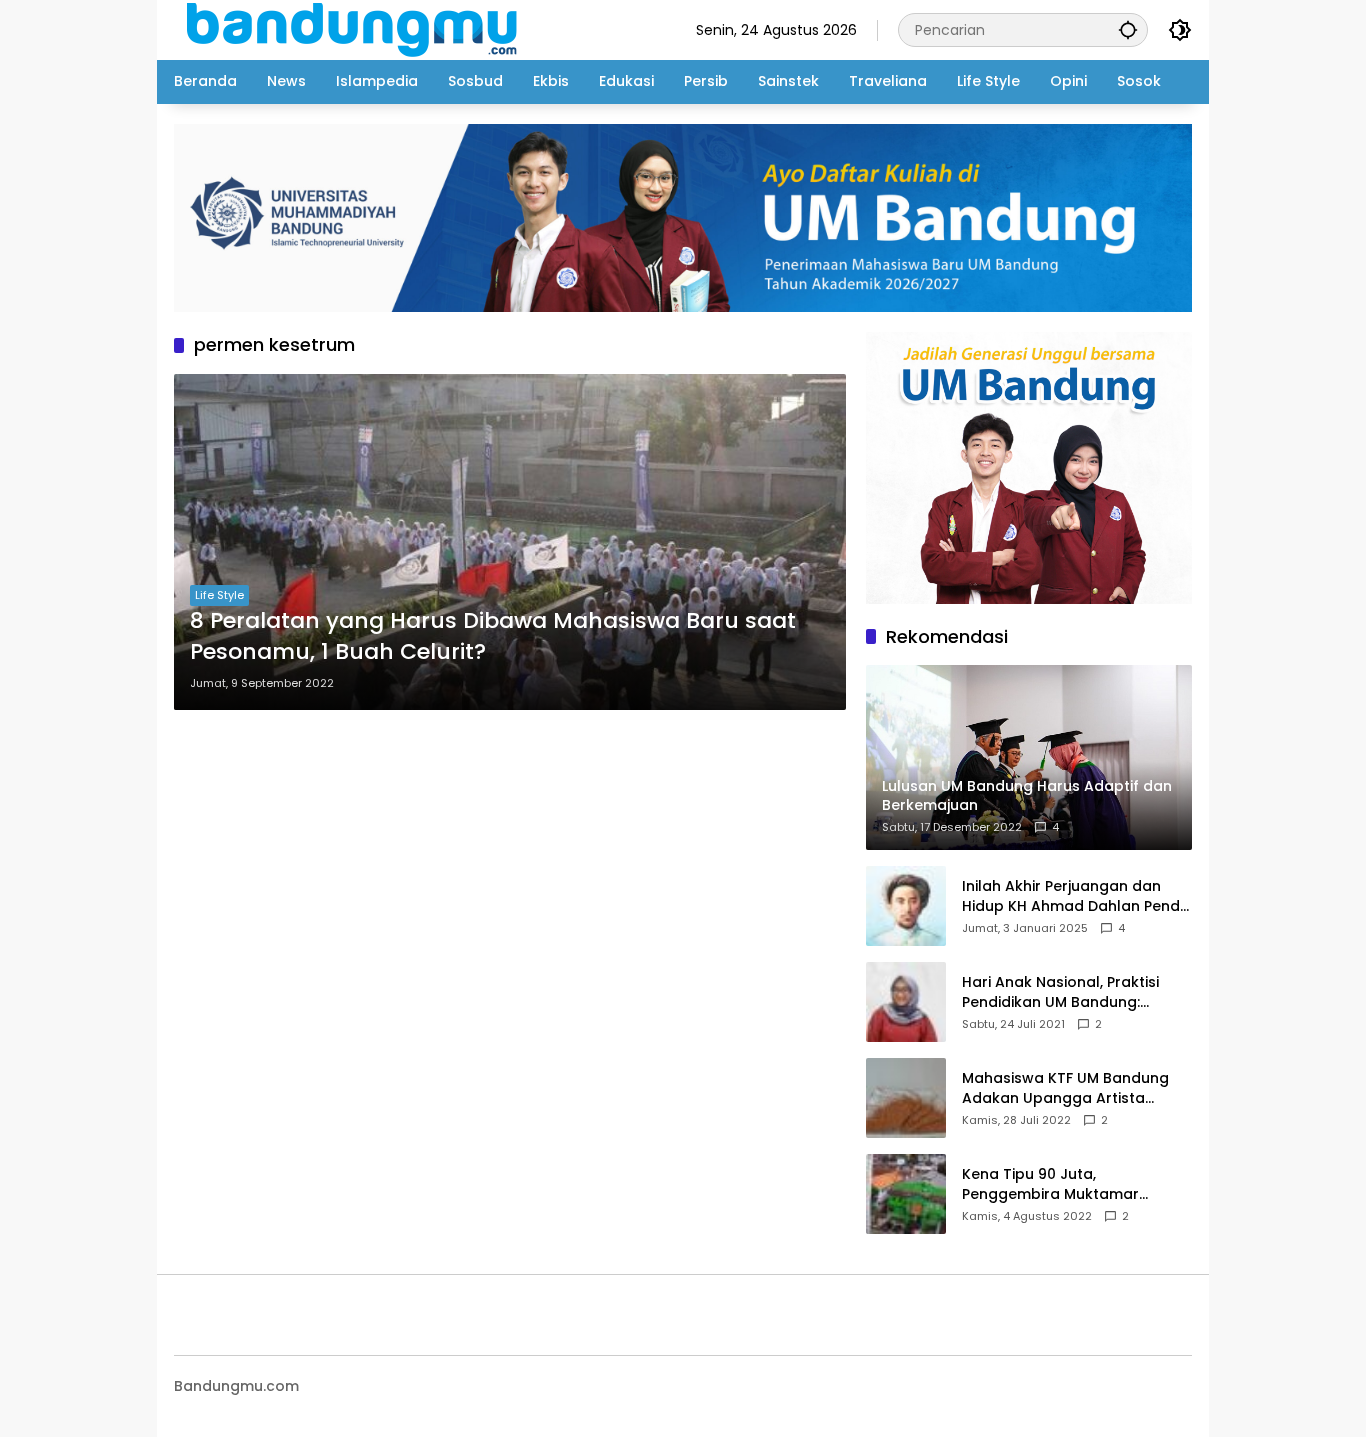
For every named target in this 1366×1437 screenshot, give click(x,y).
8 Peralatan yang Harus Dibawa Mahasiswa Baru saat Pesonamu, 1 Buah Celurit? (493, 636)
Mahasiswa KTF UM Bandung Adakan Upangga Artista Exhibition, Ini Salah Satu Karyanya (1065, 1088)
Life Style (219, 595)
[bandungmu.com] (357, 29)
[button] (1128, 29)
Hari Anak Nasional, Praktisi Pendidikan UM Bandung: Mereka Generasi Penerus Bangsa (1060, 992)
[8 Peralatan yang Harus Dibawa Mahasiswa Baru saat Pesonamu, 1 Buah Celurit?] (510, 542)
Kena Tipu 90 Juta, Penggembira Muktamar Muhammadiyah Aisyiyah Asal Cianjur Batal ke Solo (1070, 1184)
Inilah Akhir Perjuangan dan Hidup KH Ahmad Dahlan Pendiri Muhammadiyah (1077, 896)
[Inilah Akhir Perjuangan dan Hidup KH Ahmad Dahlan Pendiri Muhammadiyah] (906, 906)
